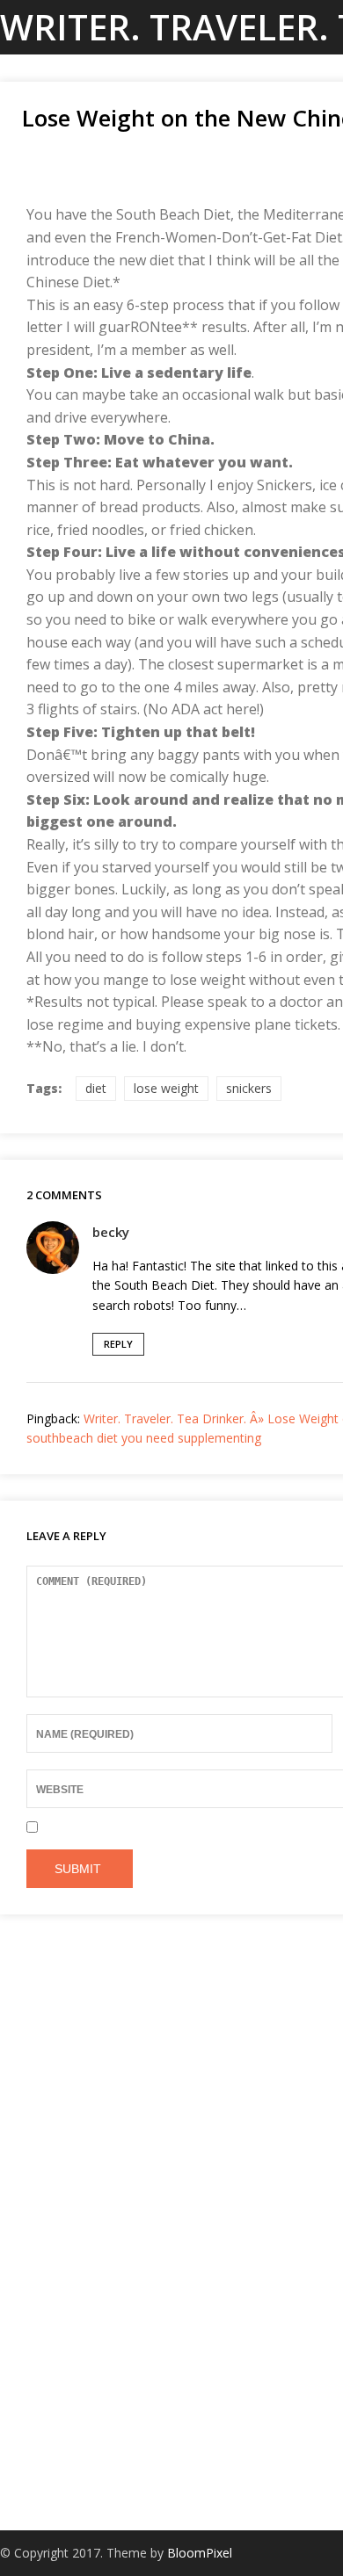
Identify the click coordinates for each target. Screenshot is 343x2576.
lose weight (166, 1088)
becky (111, 1232)
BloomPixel (200, 2553)
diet (96, 1088)
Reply (118, 1344)
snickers (249, 1088)
